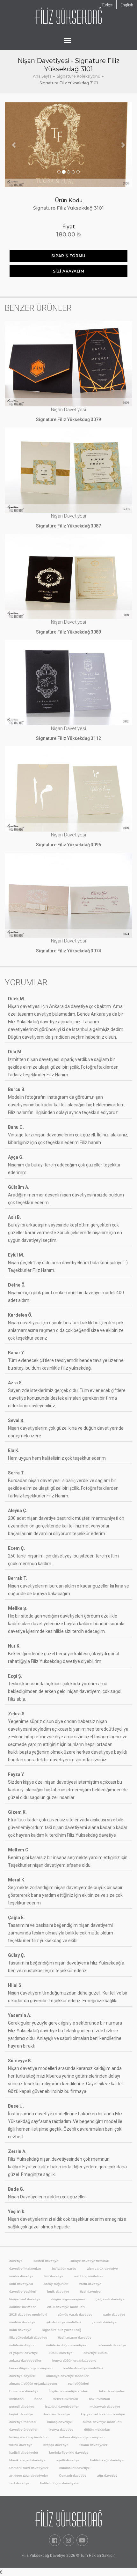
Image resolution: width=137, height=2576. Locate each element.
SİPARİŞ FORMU (68, 256)
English (127, 5)
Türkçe (107, 5)
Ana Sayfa (42, 76)
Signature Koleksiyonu (79, 76)
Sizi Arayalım (69, 271)
